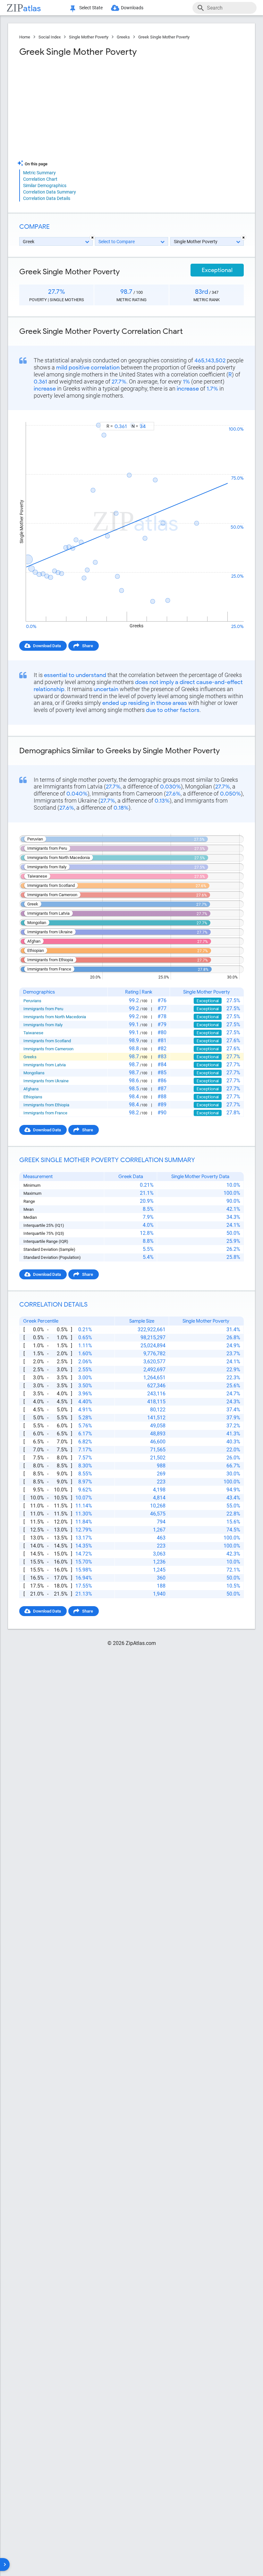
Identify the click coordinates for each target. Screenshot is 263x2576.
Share (88, 646)
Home (25, 37)
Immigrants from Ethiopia (46, 1105)
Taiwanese (33, 1033)
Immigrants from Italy (43, 1025)
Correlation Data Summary (50, 192)
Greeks (123, 37)
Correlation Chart (40, 179)
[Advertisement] (75, 109)
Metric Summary (39, 173)
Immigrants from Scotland (47, 1041)
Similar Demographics (45, 186)
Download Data (47, 646)
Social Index (50, 37)
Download (230, 416)
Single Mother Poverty (89, 37)
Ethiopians (33, 1097)
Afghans (31, 1089)
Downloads (132, 8)
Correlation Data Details (47, 198)
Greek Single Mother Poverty (164, 37)
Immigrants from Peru (43, 1009)
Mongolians (34, 1073)
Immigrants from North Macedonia (55, 1017)
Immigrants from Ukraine (46, 1081)
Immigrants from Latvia (45, 1065)
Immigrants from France (45, 1113)
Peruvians (32, 1001)
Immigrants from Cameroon (48, 1049)
